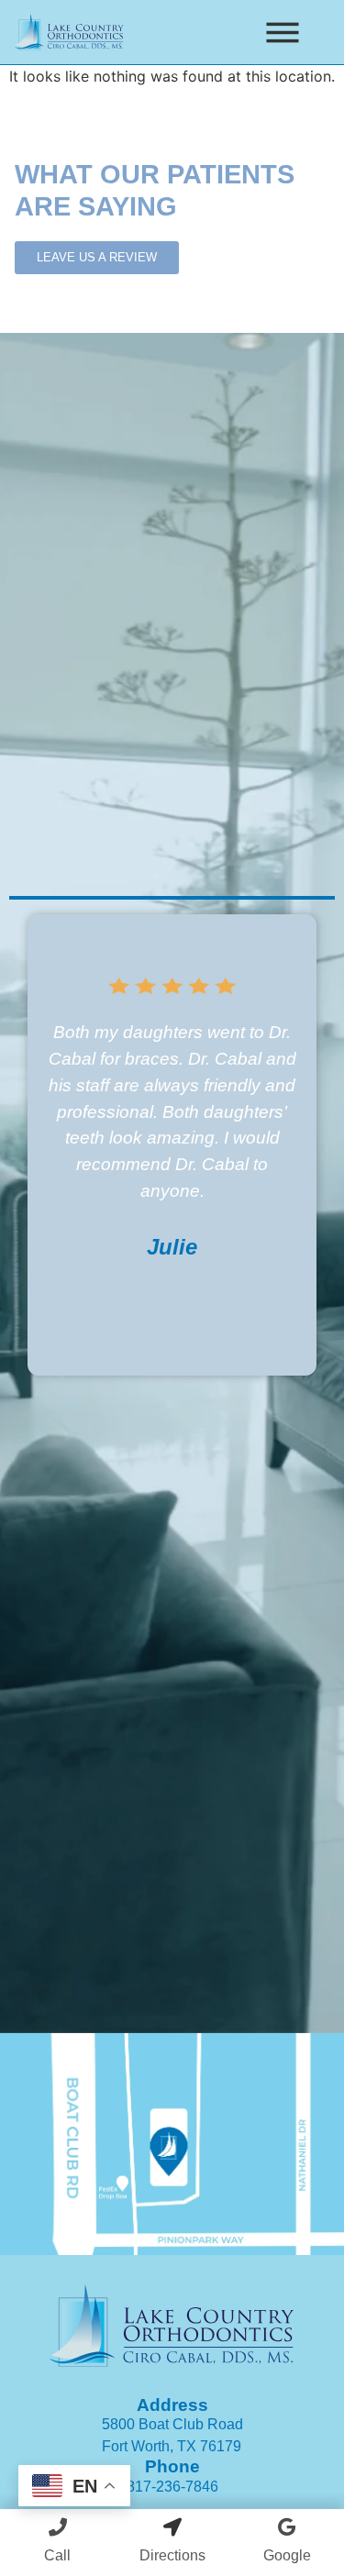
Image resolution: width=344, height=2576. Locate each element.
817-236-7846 (172, 2487)
